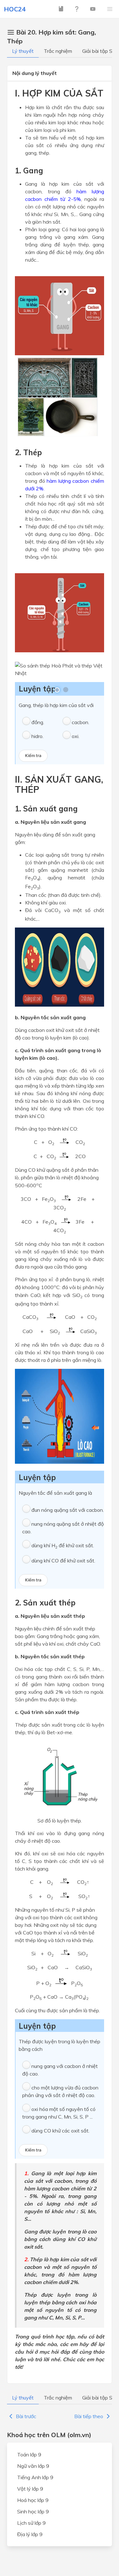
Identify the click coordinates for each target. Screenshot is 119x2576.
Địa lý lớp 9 (30, 2534)
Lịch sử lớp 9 (31, 2523)
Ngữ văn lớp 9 (33, 2466)
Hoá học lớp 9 (33, 2500)
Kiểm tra (33, 756)
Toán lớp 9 (29, 2455)
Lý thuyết (23, 51)
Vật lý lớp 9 (30, 2489)
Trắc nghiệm (58, 51)
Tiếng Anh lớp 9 (35, 2477)
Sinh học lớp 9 (33, 2511)
